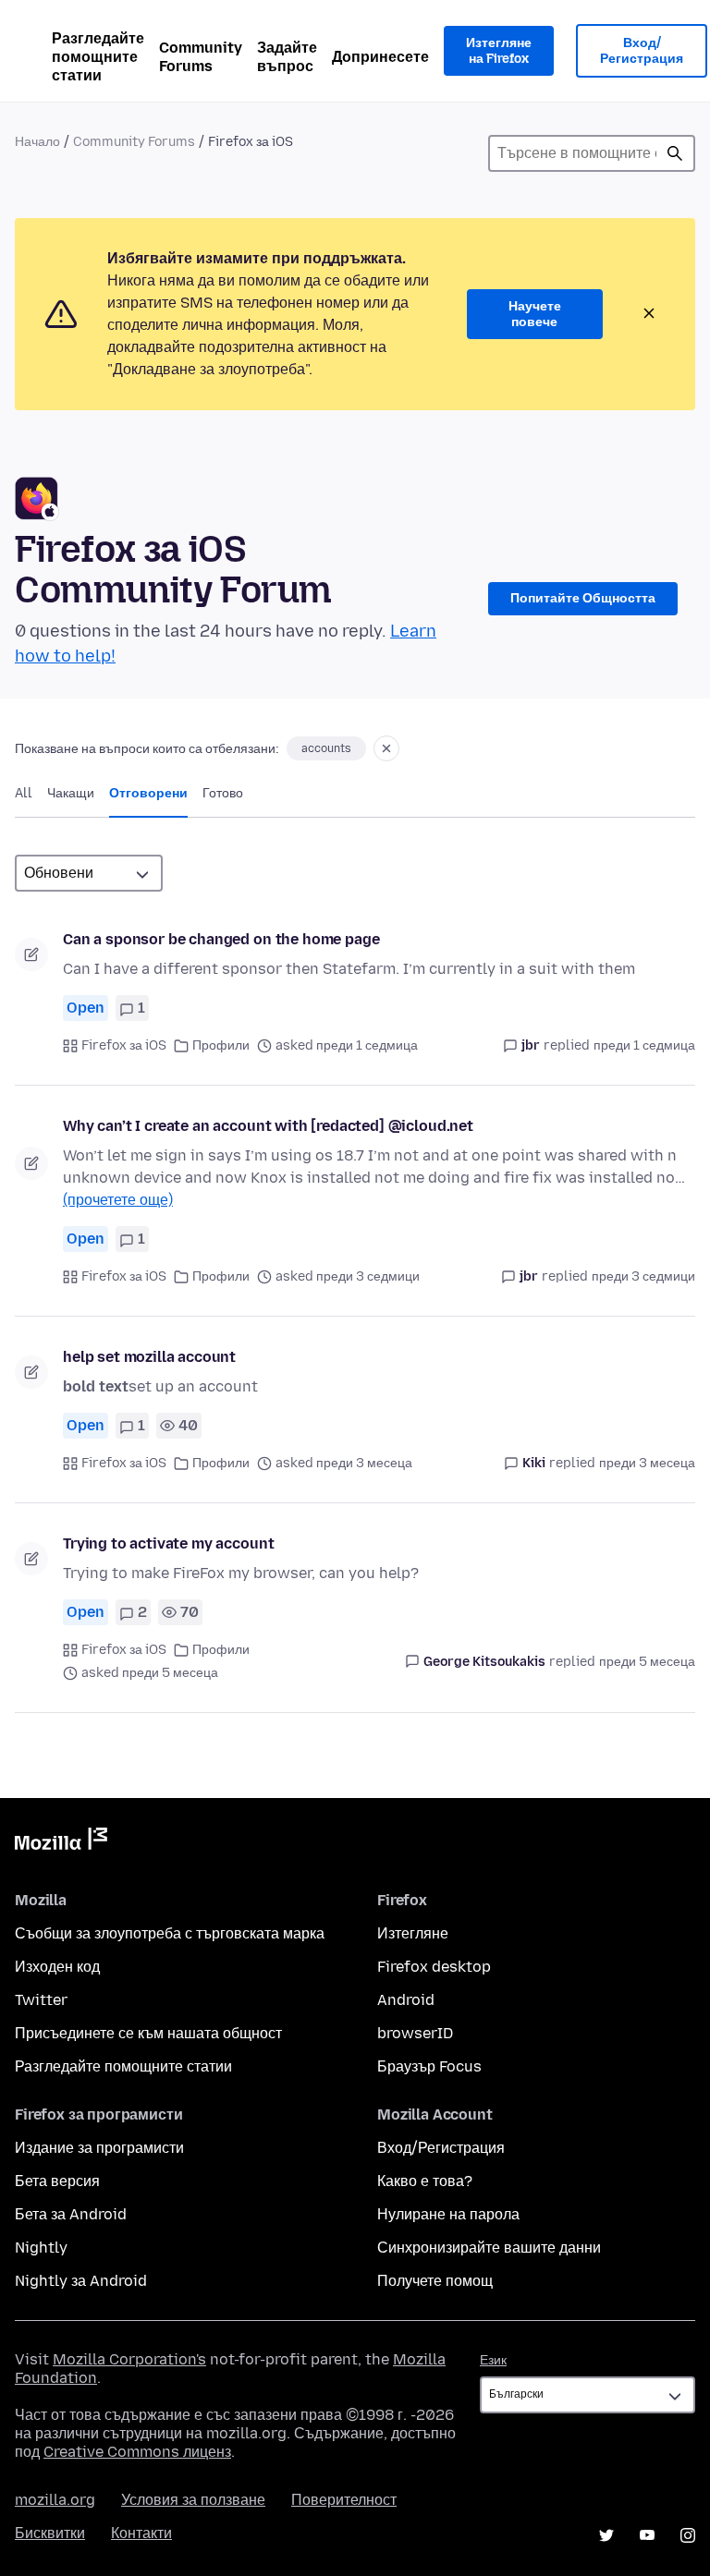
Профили (221, 1045)
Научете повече (535, 315)
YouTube (647, 2535)
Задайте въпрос (287, 57)
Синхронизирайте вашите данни (489, 2248)
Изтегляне (413, 1933)
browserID (415, 2033)
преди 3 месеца (647, 1463)
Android (406, 2000)
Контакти (141, 2533)
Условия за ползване (193, 2500)
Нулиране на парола (448, 2214)
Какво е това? (425, 2181)
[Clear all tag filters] (386, 748)
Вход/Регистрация (642, 51)
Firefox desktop (434, 1967)
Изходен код (57, 1967)
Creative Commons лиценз (137, 2452)
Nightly (41, 2248)
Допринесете (380, 57)
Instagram (688, 2535)
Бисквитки (50, 2533)
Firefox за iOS (124, 1045)
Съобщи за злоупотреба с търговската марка (170, 1933)
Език (493, 2360)
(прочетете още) (118, 1200)
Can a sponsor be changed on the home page (221, 939)
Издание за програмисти (99, 2148)
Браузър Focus (429, 2066)
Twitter (41, 2000)
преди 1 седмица (644, 1045)
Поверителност (344, 2500)
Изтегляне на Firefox (499, 51)
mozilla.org (55, 2500)
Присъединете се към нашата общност (148, 2033)
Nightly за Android (81, 2281)
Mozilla (61, 1842)
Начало (37, 142)
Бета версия (57, 2181)
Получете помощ (435, 2281)
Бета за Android (71, 2214)
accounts (326, 748)
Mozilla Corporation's (129, 2359)
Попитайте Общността (583, 598)
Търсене (675, 153)
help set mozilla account (149, 1357)
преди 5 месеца (647, 1662)
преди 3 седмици (643, 1276)
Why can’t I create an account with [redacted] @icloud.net (268, 1126)
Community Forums (201, 57)
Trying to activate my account (168, 1543)
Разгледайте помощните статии (98, 57)
